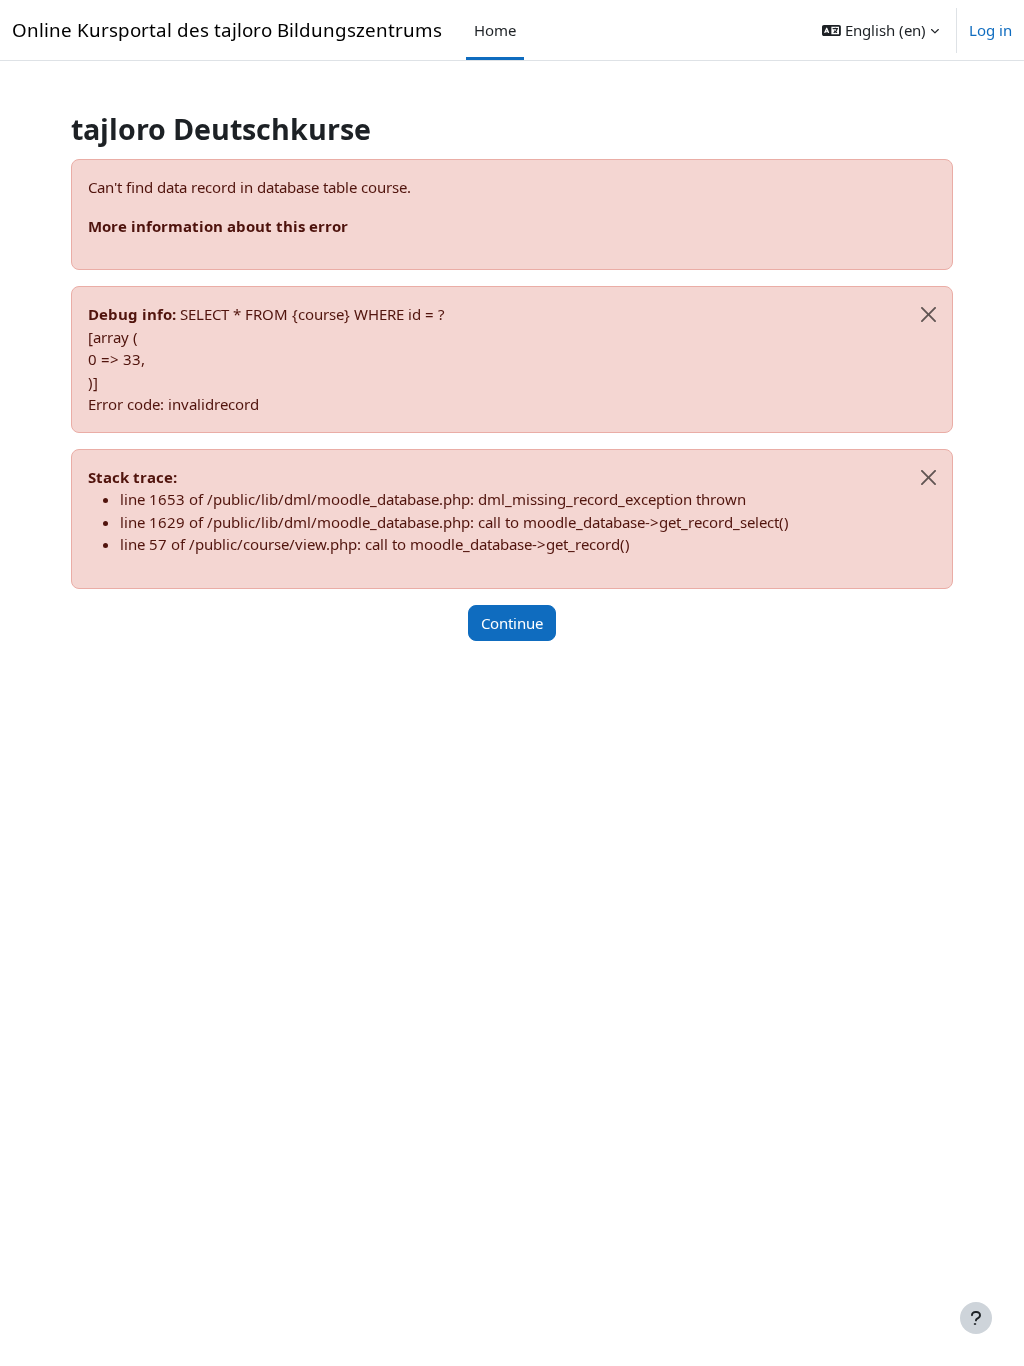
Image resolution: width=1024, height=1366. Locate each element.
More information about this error (218, 226)
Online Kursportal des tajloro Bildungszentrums (227, 29)
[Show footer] (976, 1318)
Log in (990, 30)
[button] (880, 30)
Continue (512, 623)
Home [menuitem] (495, 30)
